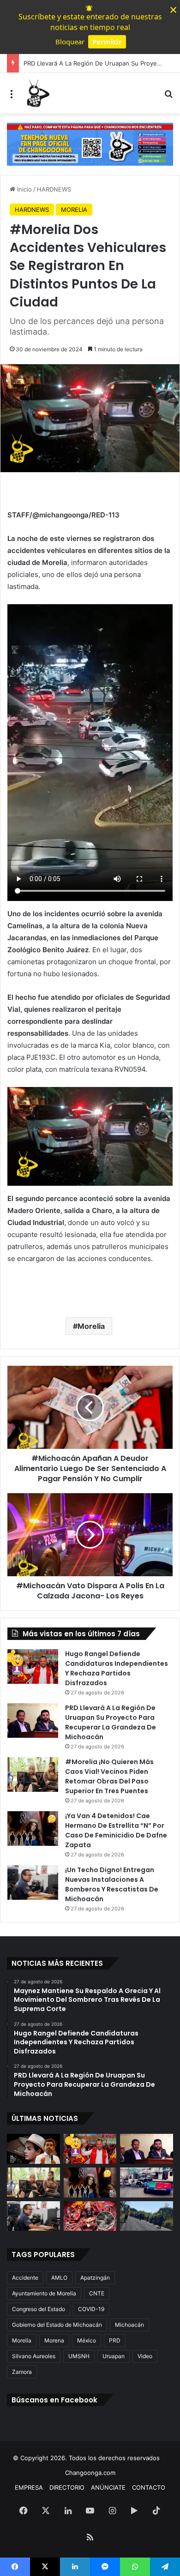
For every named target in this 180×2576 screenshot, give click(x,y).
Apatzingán (95, 2278)
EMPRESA (29, 2487)
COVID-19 (91, 2309)
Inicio (24, 189)
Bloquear (70, 42)
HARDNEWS (54, 189)
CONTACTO (149, 2487)
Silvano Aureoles (34, 2356)
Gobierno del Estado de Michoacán (57, 2325)
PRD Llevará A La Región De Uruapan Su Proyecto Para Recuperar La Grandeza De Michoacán (111, 1722)
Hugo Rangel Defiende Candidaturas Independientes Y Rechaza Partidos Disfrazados (117, 1668)
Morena (54, 2340)
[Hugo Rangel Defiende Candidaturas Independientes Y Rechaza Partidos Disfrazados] (33, 1666)
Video (145, 2356)
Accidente (25, 2278)
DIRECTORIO (67, 2487)
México (87, 2340)
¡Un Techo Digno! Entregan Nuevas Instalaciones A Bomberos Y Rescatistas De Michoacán (112, 1884)
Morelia (91, 1326)
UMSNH (79, 2356)
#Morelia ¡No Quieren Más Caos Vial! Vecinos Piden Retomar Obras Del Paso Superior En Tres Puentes (109, 1776)
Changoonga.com (90, 2473)
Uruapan (114, 2356)
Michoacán (129, 2325)
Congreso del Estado (39, 2309)
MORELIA (74, 210)
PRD (115, 2340)
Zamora (22, 2372)
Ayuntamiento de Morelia (44, 2293)
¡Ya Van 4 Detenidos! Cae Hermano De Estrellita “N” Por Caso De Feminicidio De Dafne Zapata (116, 1830)
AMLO (59, 2278)
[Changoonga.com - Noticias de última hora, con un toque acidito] (37, 93)
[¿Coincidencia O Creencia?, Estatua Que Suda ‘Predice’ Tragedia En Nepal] (90, 2216)
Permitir (107, 42)
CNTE (97, 2293)
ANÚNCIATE (108, 2487)
